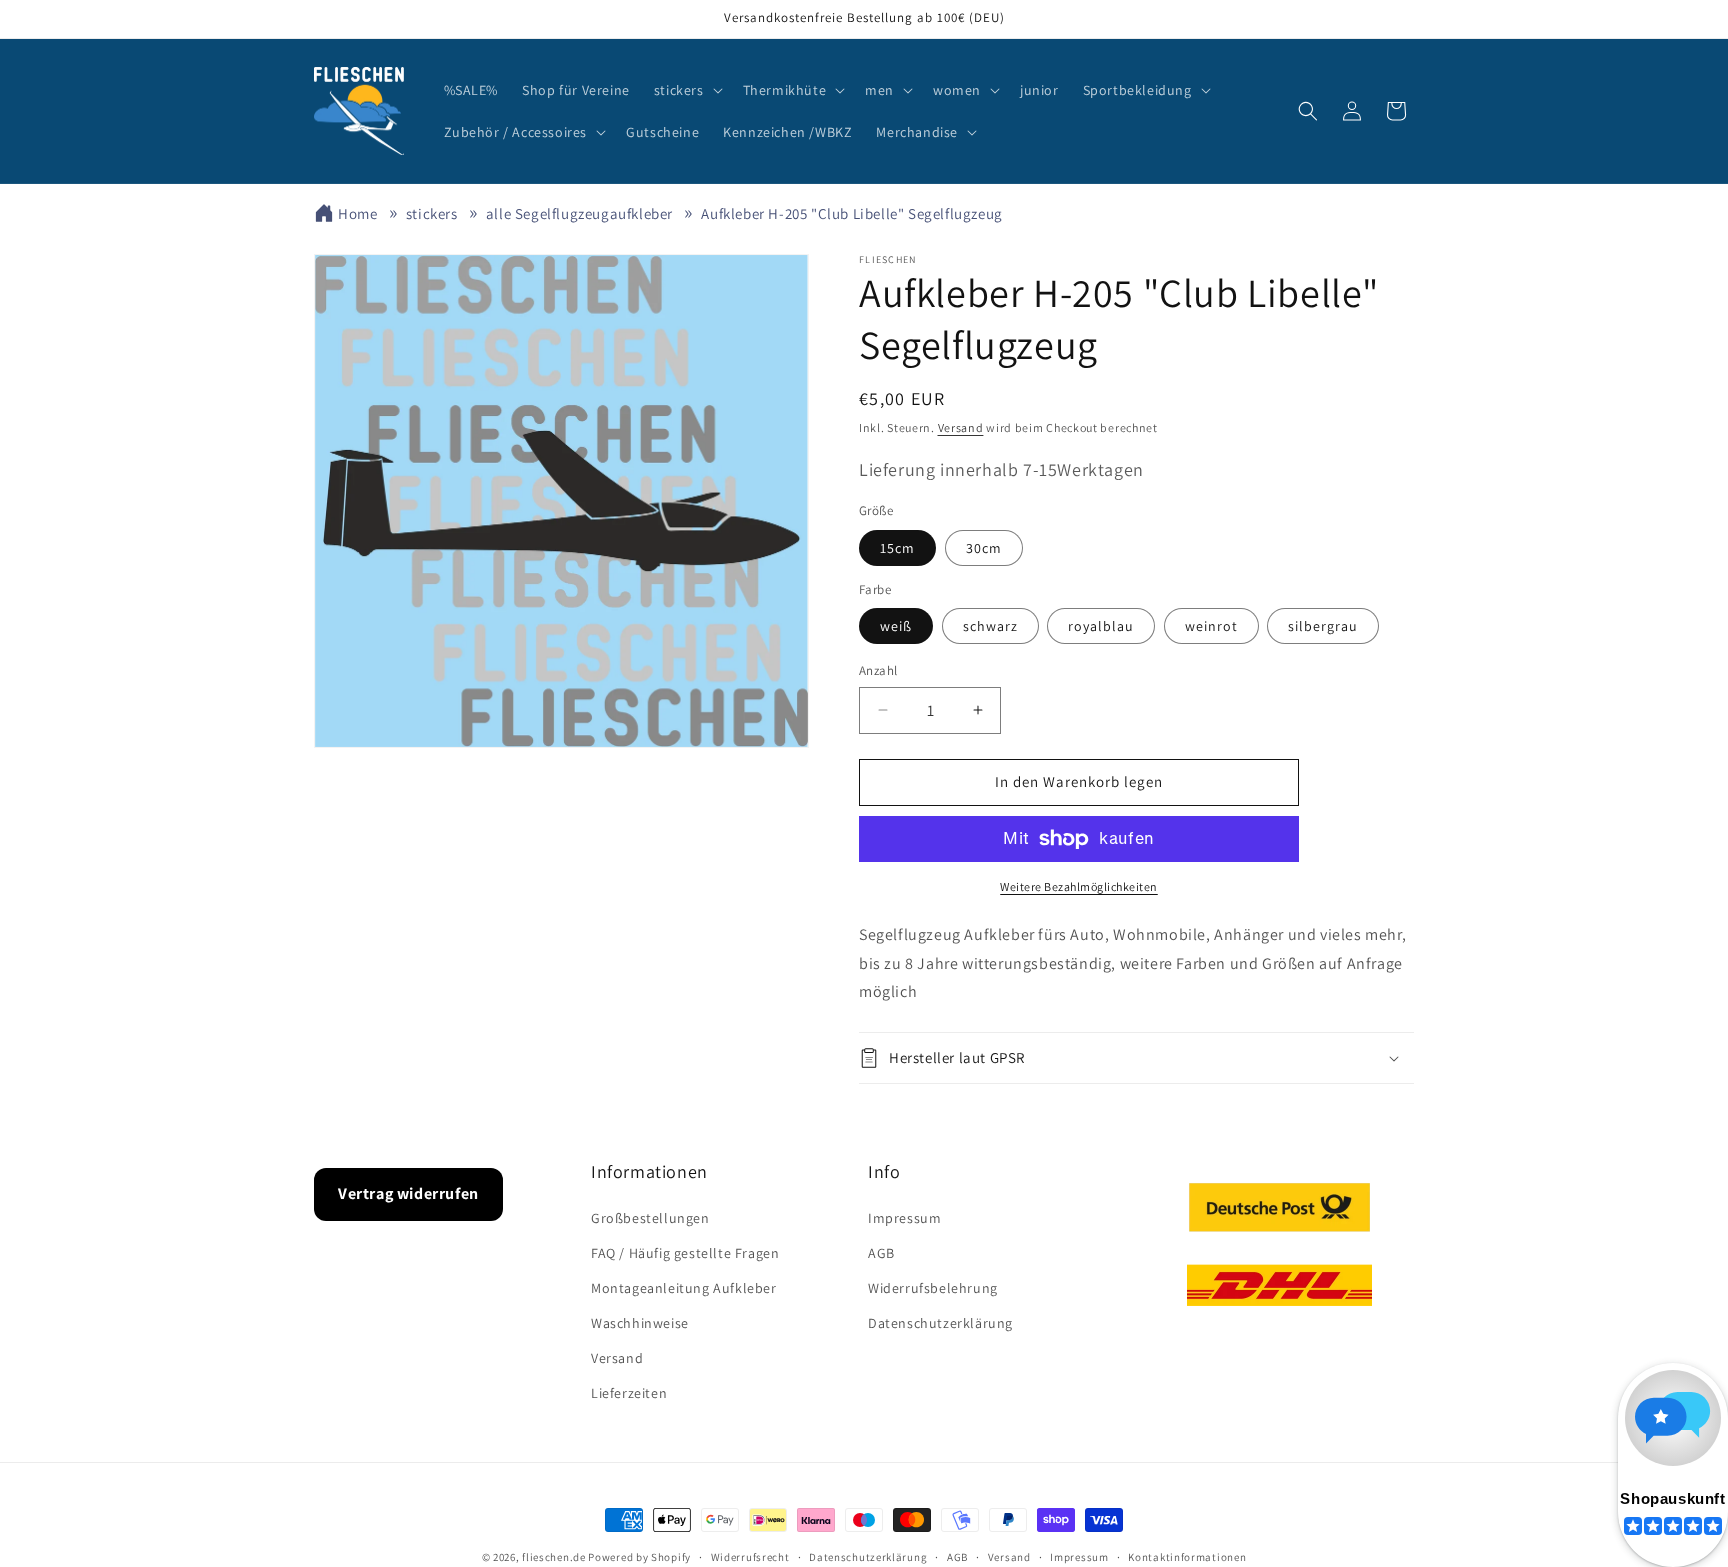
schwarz (990, 626)
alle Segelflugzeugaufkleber (579, 213)
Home (357, 213)
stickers (432, 213)
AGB (881, 1253)
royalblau (1101, 626)
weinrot (1211, 626)
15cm (897, 548)
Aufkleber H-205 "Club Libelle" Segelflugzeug (851, 213)
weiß (896, 626)
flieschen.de (553, 1557)
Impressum (904, 1218)
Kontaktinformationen (1187, 1557)
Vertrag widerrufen (408, 1193)
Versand (961, 427)
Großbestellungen (650, 1218)
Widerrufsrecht (750, 1557)
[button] (686, 90)
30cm (984, 548)
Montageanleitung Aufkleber (684, 1288)
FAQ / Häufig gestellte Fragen (685, 1253)
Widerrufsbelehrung (933, 1288)
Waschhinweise (640, 1323)
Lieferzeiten (629, 1393)
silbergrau (1323, 626)
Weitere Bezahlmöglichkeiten (1079, 886)
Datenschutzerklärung (940, 1323)
